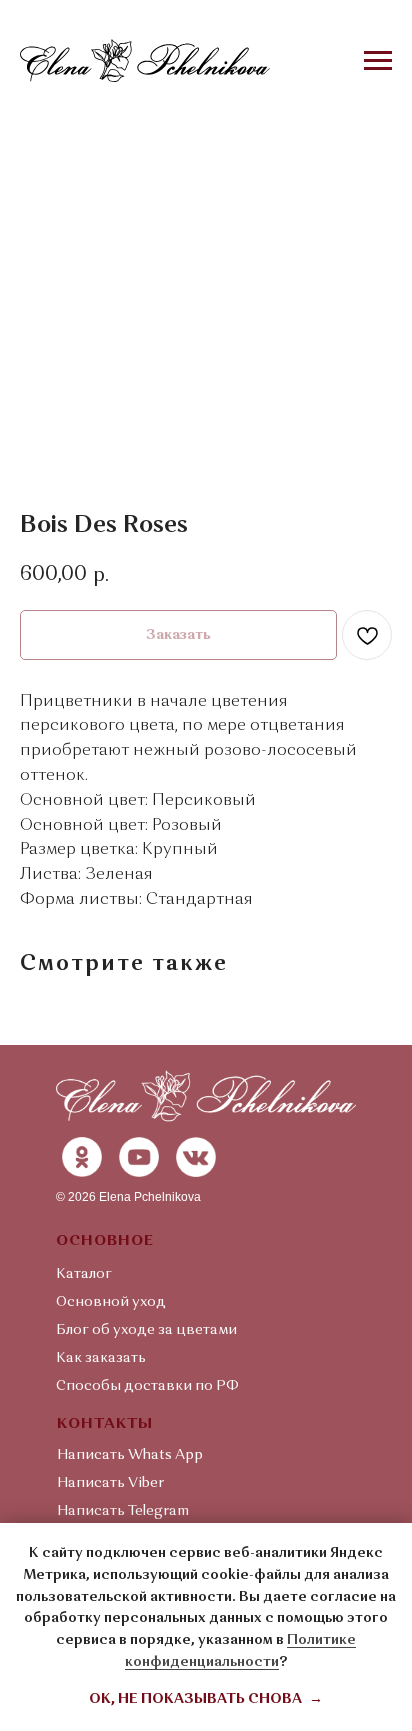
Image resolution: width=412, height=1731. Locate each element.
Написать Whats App (130, 1455)
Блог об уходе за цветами (146, 1330)
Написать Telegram (123, 1511)
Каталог (84, 1274)
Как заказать (101, 1358)
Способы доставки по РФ (147, 1386)
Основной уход (111, 1302)
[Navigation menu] (378, 61)
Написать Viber (110, 1483)
